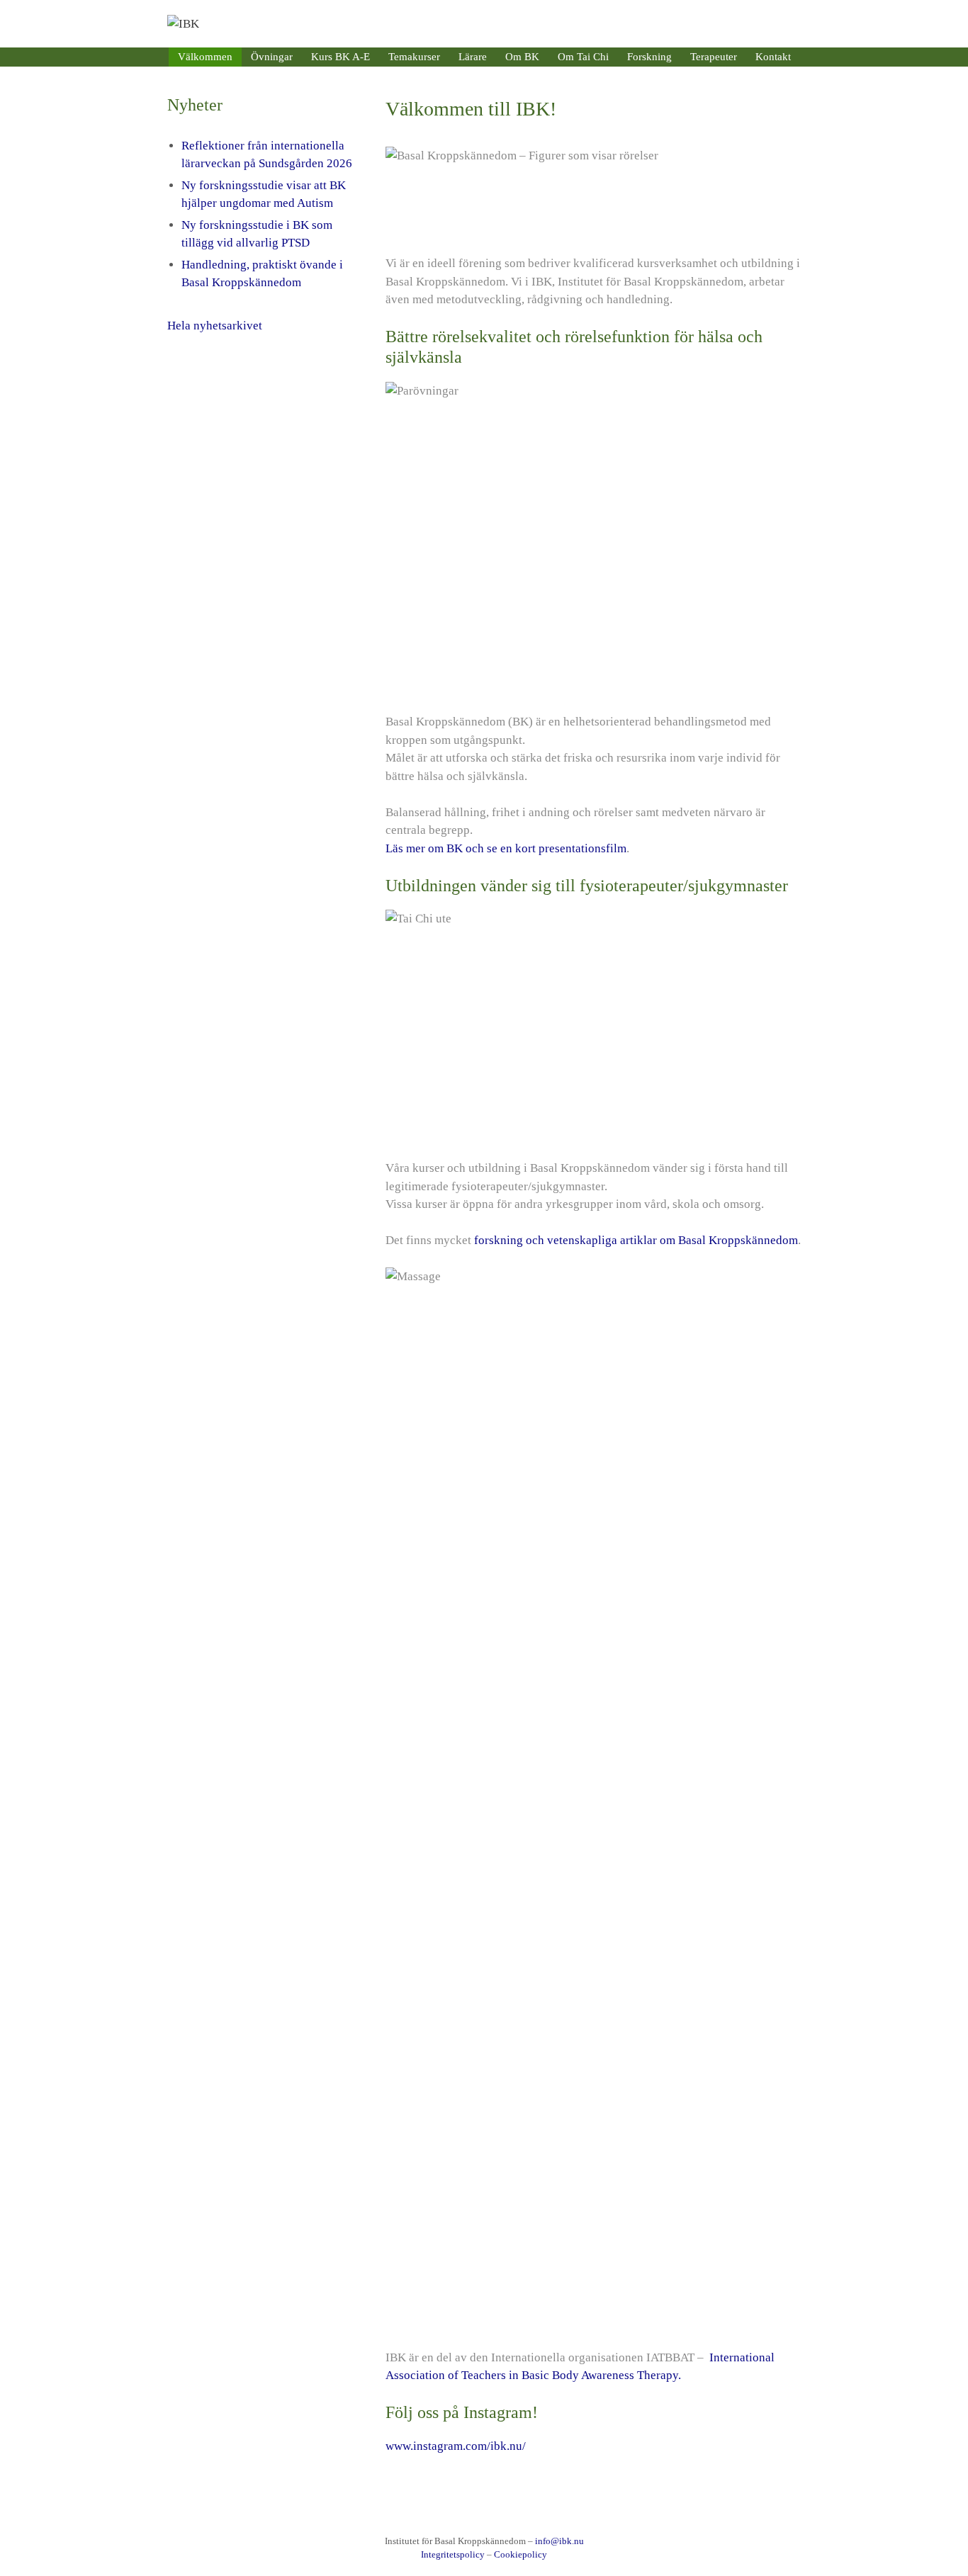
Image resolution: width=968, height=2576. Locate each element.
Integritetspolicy (453, 2554)
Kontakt (773, 57)
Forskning (649, 57)
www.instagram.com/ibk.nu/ (456, 2446)
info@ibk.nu (559, 2541)
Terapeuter (714, 57)
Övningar (272, 57)
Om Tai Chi (583, 57)
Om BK (522, 57)
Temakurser (414, 57)
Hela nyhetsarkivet (215, 326)
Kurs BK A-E (341, 57)
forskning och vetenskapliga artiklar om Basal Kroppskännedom (635, 1240)
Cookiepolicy (520, 2554)
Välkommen (205, 57)
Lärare (473, 57)
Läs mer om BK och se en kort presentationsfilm (506, 848)
